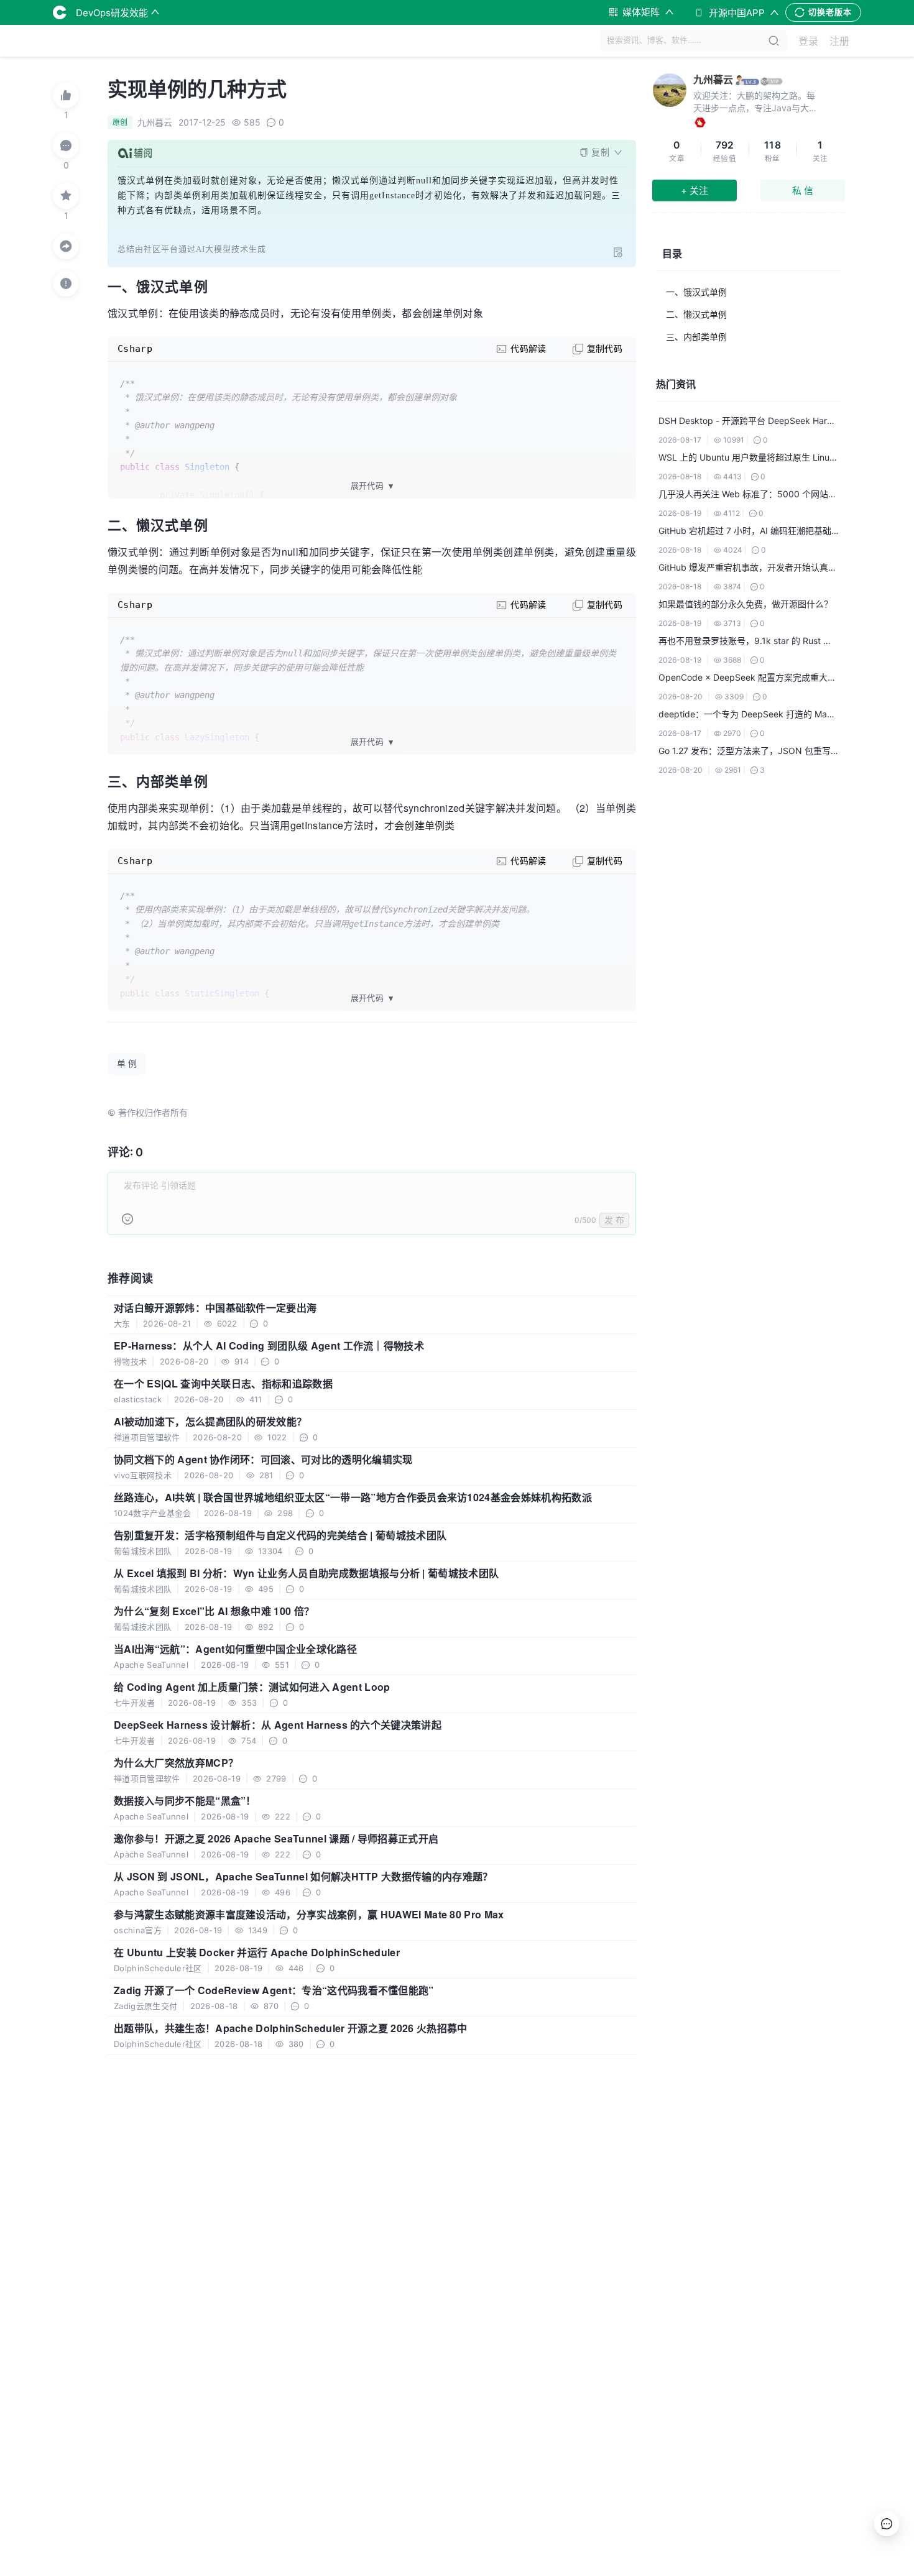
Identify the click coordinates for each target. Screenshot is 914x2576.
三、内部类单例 (696, 337)
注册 (839, 41)
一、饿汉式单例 (696, 292)
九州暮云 (713, 80)
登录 (808, 41)
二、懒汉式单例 (696, 314)
